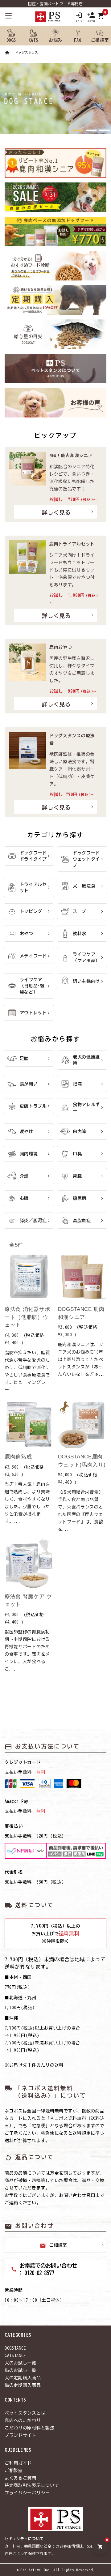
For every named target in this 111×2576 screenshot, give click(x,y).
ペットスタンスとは (25, 2413)
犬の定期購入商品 (23, 2378)
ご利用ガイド (18, 2463)
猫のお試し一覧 (21, 2370)
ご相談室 (53, 2246)
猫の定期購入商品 (23, 2385)
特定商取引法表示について (32, 2485)
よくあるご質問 (21, 2478)
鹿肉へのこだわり (23, 2420)
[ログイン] (79, 17)
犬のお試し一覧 (21, 2363)
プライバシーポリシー (27, 2493)
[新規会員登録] (91, 17)
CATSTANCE (15, 2356)
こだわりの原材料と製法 (30, 2428)
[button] (78, 130)
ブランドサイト (21, 2435)
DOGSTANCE (15, 2348)
